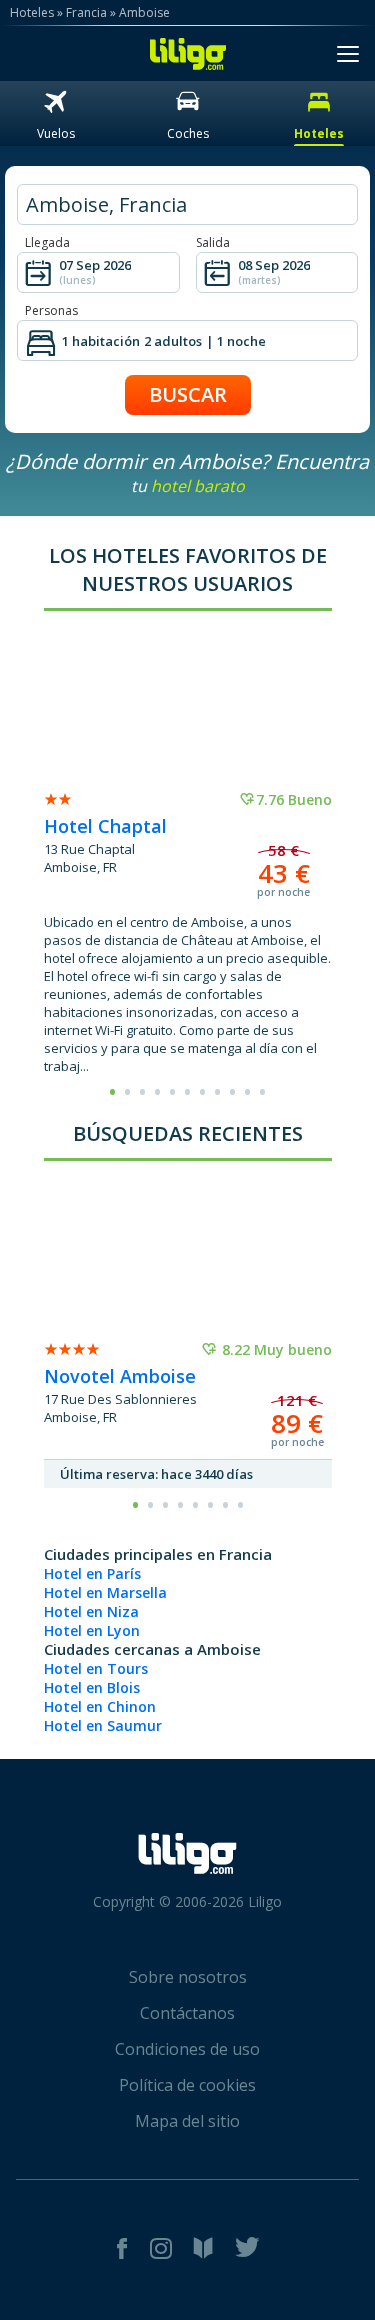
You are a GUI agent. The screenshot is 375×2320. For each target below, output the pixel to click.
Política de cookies (187, 2085)
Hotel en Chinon (100, 1706)
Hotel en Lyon (92, 1630)
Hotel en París (92, 1573)
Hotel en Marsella (105, 1592)
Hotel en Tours (96, 1668)
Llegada (47, 242)
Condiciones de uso (187, 2049)
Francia (86, 12)
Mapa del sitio (187, 2121)
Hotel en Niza (91, 1611)
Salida (213, 242)
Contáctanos (187, 2013)
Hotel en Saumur (103, 1725)
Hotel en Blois (92, 1687)
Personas (51, 310)
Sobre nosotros (188, 1977)
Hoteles (32, 12)
